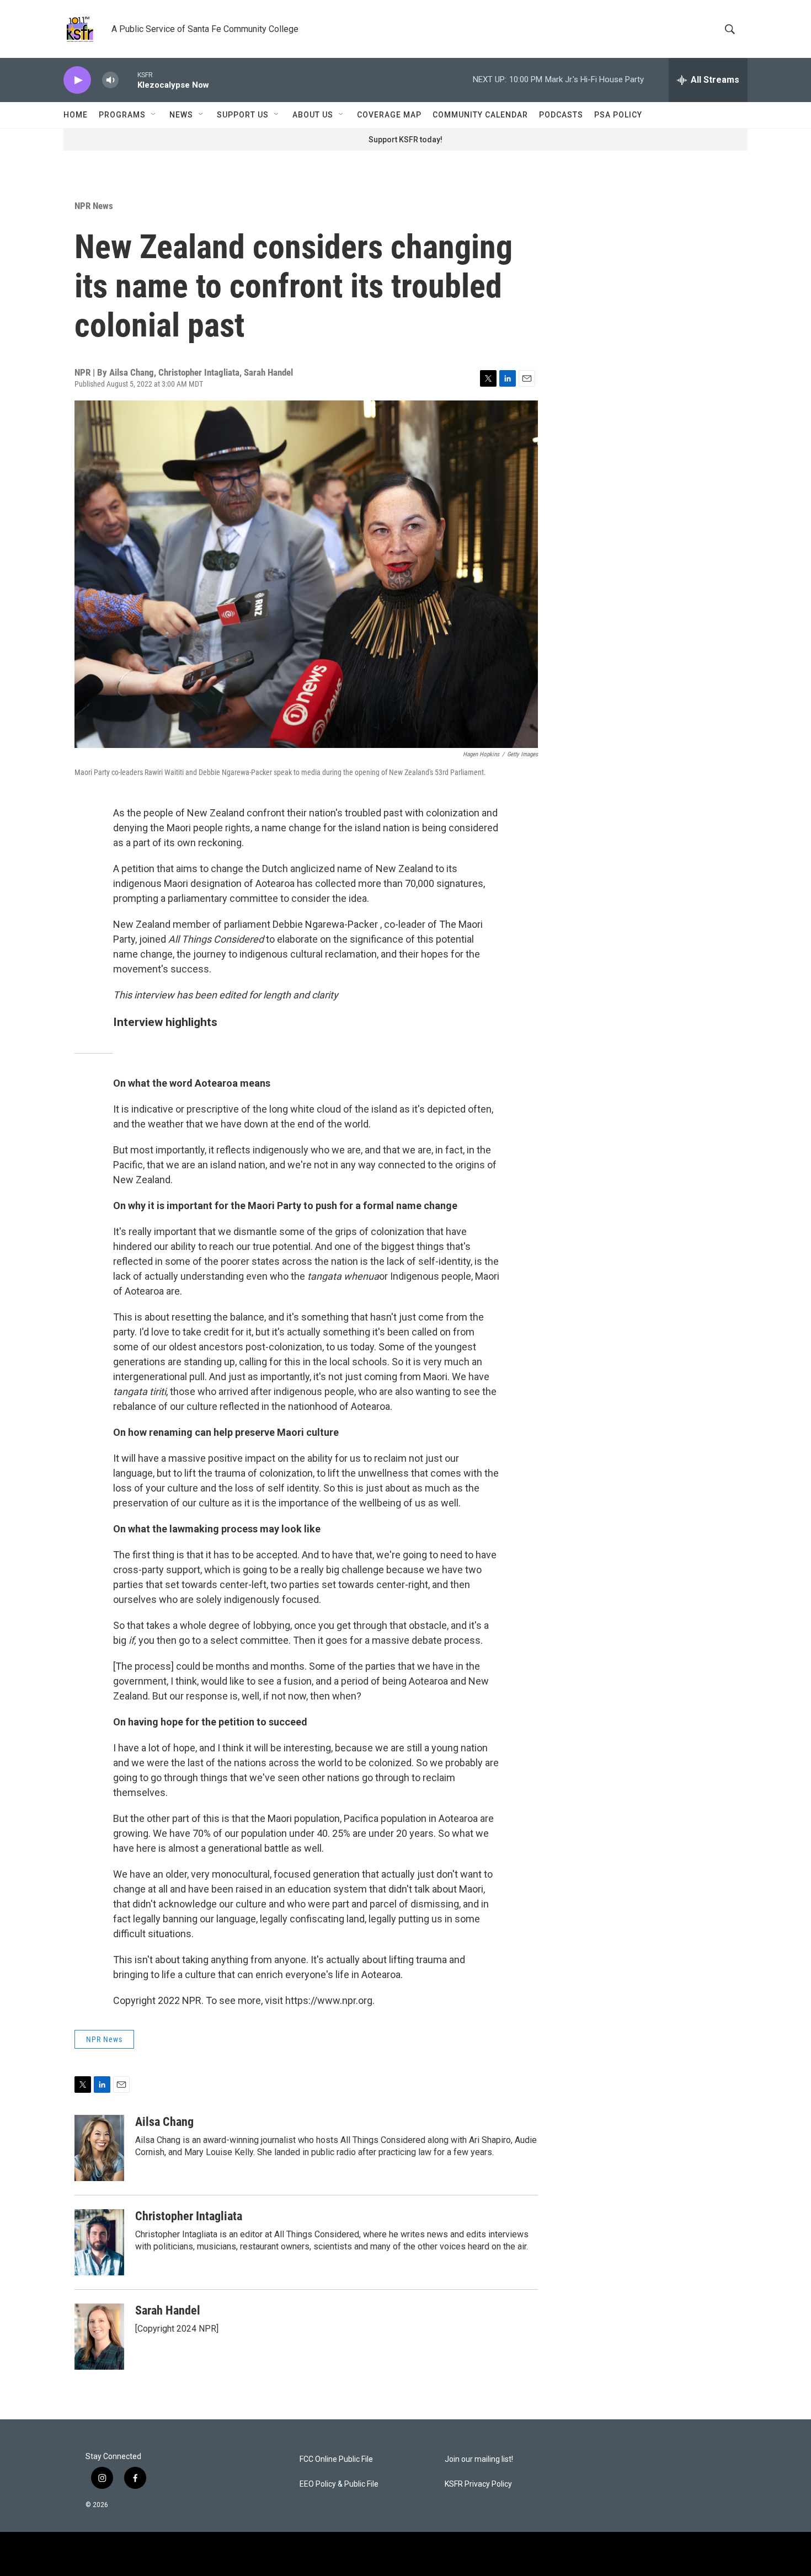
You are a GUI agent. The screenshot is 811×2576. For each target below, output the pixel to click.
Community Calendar (480, 115)
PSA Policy (618, 115)
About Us (313, 115)
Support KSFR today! (405, 140)
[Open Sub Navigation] (154, 115)
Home (76, 115)
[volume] (110, 80)
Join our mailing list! (479, 2459)
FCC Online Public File (336, 2459)
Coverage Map (389, 115)
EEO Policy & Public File (339, 2484)
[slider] (128, 80)
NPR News (94, 206)
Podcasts (561, 115)
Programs (122, 115)
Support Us (243, 115)
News (181, 115)
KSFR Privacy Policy (478, 2484)
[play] (77, 80)
